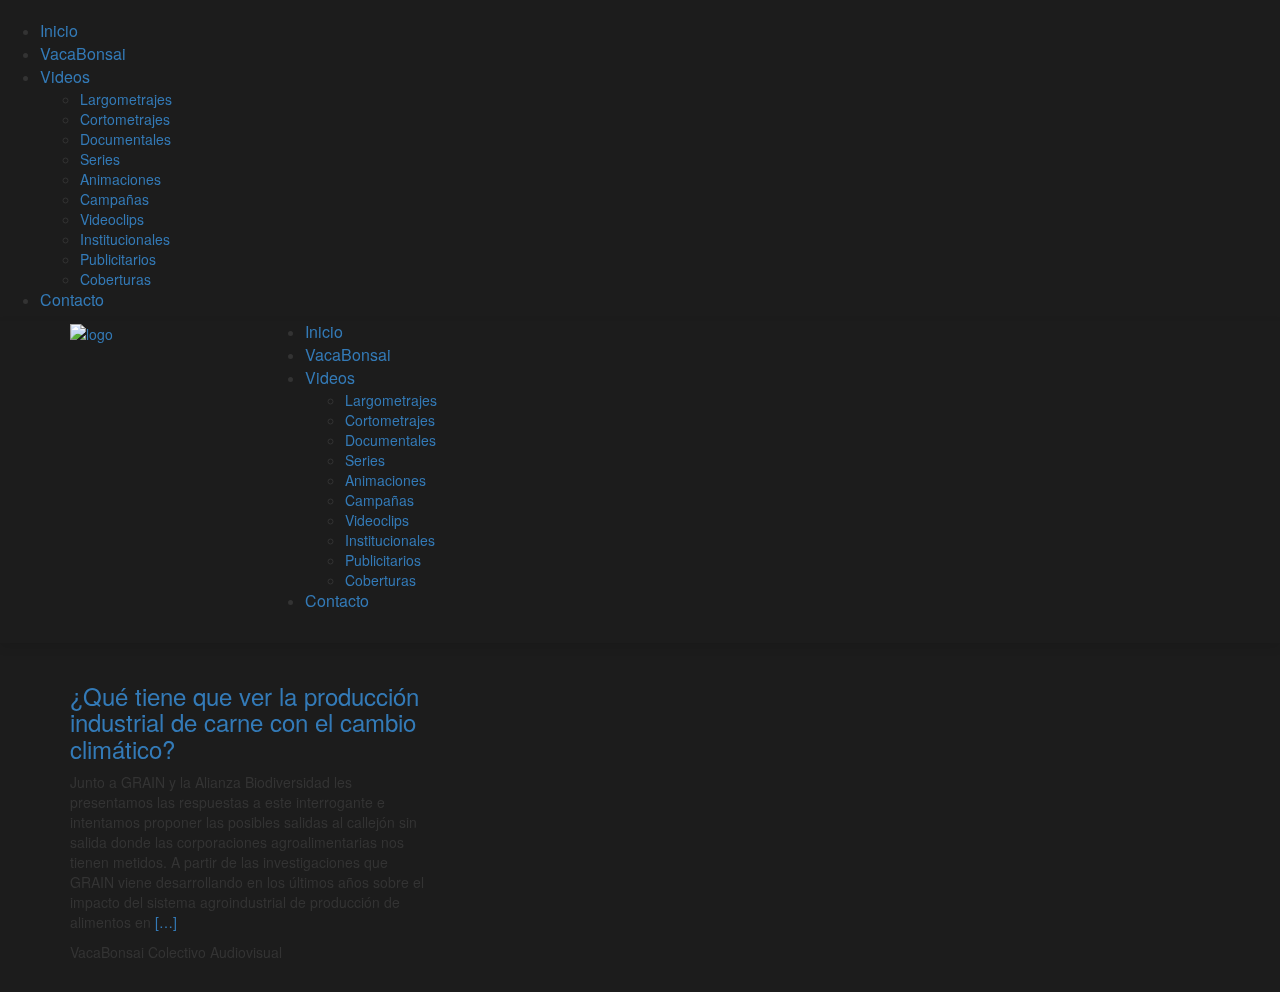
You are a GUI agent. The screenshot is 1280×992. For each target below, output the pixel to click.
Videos (65, 76)
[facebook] (563, 952)
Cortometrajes (125, 119)
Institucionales (125, 239)
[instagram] (593, 952)
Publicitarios (118, 259)
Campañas (114, 199)
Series (100, 159)
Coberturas (115, 279)
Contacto (72, 299)
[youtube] (578, 952)
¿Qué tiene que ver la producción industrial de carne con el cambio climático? (244, 722)
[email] (608, 952)
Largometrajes (126, 99)
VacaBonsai (83, 53)
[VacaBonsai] (91, 331)
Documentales (125, 139)
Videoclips (112, 219)
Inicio (59, 30)
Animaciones (120, 179)
